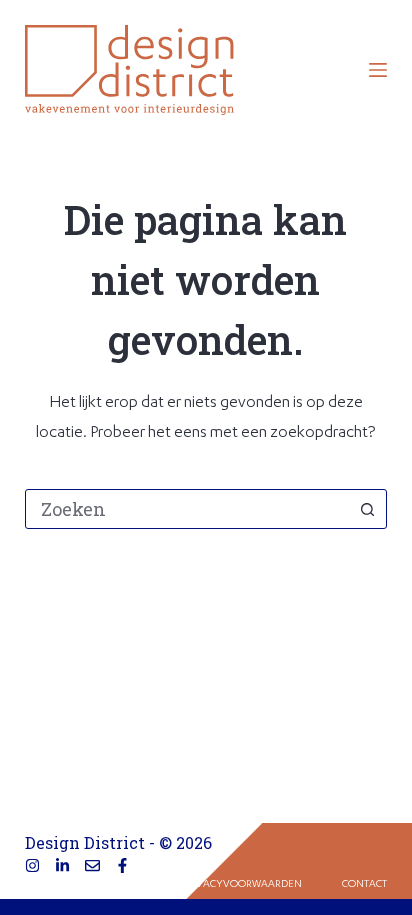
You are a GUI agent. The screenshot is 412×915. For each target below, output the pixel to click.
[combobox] (187, 509)
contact (364, 885)
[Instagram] (32, 865)
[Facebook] (122, 865)
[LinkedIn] (62, 865)
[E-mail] (92, 865)
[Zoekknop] (367, 509)
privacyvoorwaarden (242, 885)
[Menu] (378, 70)
